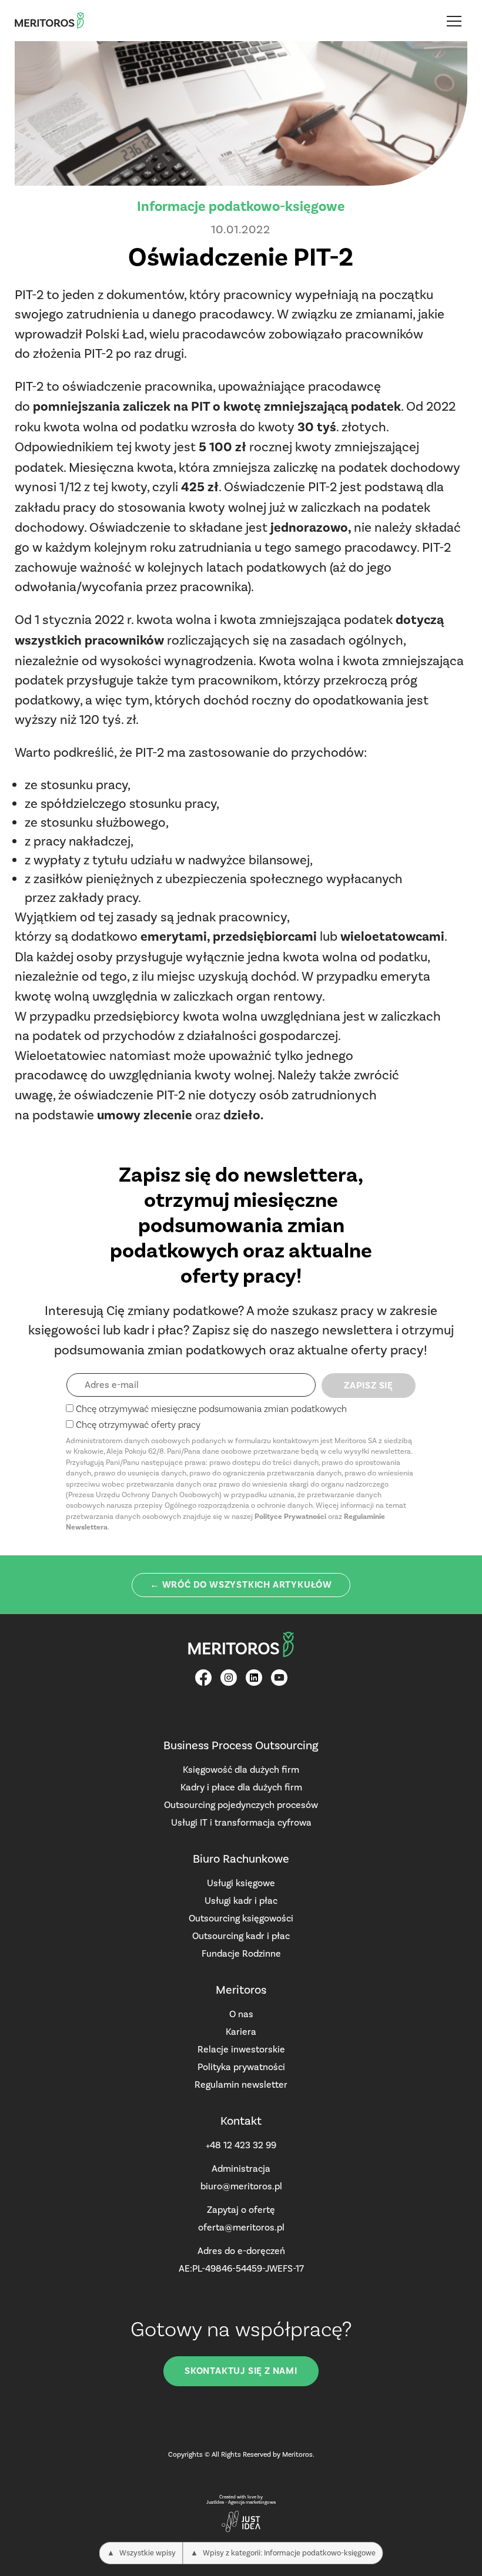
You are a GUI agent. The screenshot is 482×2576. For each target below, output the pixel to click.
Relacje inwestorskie (241, 2049)
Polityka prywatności (241, 2067)
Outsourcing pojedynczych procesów (241, 1805)
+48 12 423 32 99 (241, 2145)
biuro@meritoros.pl (241, 2186)
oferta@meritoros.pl (241, 2227)
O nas (241, 2014)
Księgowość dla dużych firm (241, 1770)
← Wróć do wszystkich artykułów (241, 1585)
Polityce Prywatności (290, 1517)
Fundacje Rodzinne (241, 1953)
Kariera (241, 2032)
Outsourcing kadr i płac (241, 1936)
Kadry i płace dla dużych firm (241, 1787)
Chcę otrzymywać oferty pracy (138, 1425)
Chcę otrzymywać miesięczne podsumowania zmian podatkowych (211, 1409)
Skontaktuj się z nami (241, 2371)
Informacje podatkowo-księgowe (241, 206)
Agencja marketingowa (252, 2502)
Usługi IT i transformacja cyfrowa (241, 1822)
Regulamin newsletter (241, 2084)
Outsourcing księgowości (241, 1918)
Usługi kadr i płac (241, 1901)
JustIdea (215, 2502)
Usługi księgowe (241, 1883)
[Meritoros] (49, 21)
